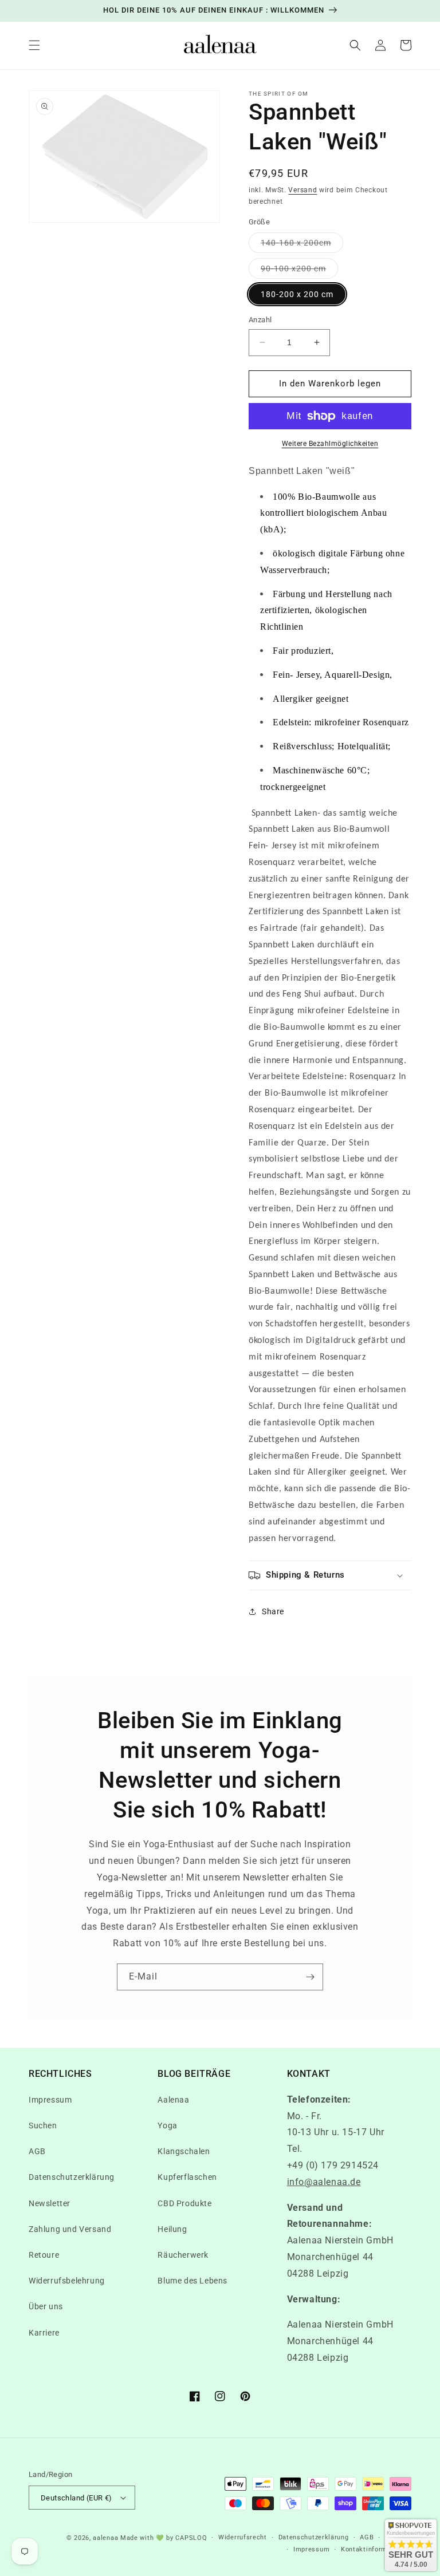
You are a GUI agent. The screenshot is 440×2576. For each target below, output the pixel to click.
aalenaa (105, 2538)
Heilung (172, 2229)
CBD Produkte (184, 2203)
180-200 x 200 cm (297, 294)
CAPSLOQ (190, 2538)
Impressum (50, 2100)
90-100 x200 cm (299, 271)
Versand (302, 190)
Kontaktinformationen (376, 2549)
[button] (34, 45)
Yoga (167, 2125)
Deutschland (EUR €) (76, 2498)
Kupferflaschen (187, 2177)
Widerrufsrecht (243, 2537)
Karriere (44, 2333)
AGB (37, 2151)
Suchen (43, 2125)
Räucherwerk (183, 2255)
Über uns (46, 2306)
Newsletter (50, 2203)
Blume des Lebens (192, 2281)
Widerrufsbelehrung (67, 2281)
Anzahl (260, 320)
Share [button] (273, 1611)
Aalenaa (173, 2100)
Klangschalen (184, 2151)
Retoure (44, 2255)
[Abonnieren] (310, 1977)
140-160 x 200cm (302, 245)
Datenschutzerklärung (72, 2177)
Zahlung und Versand (70, 2229)
